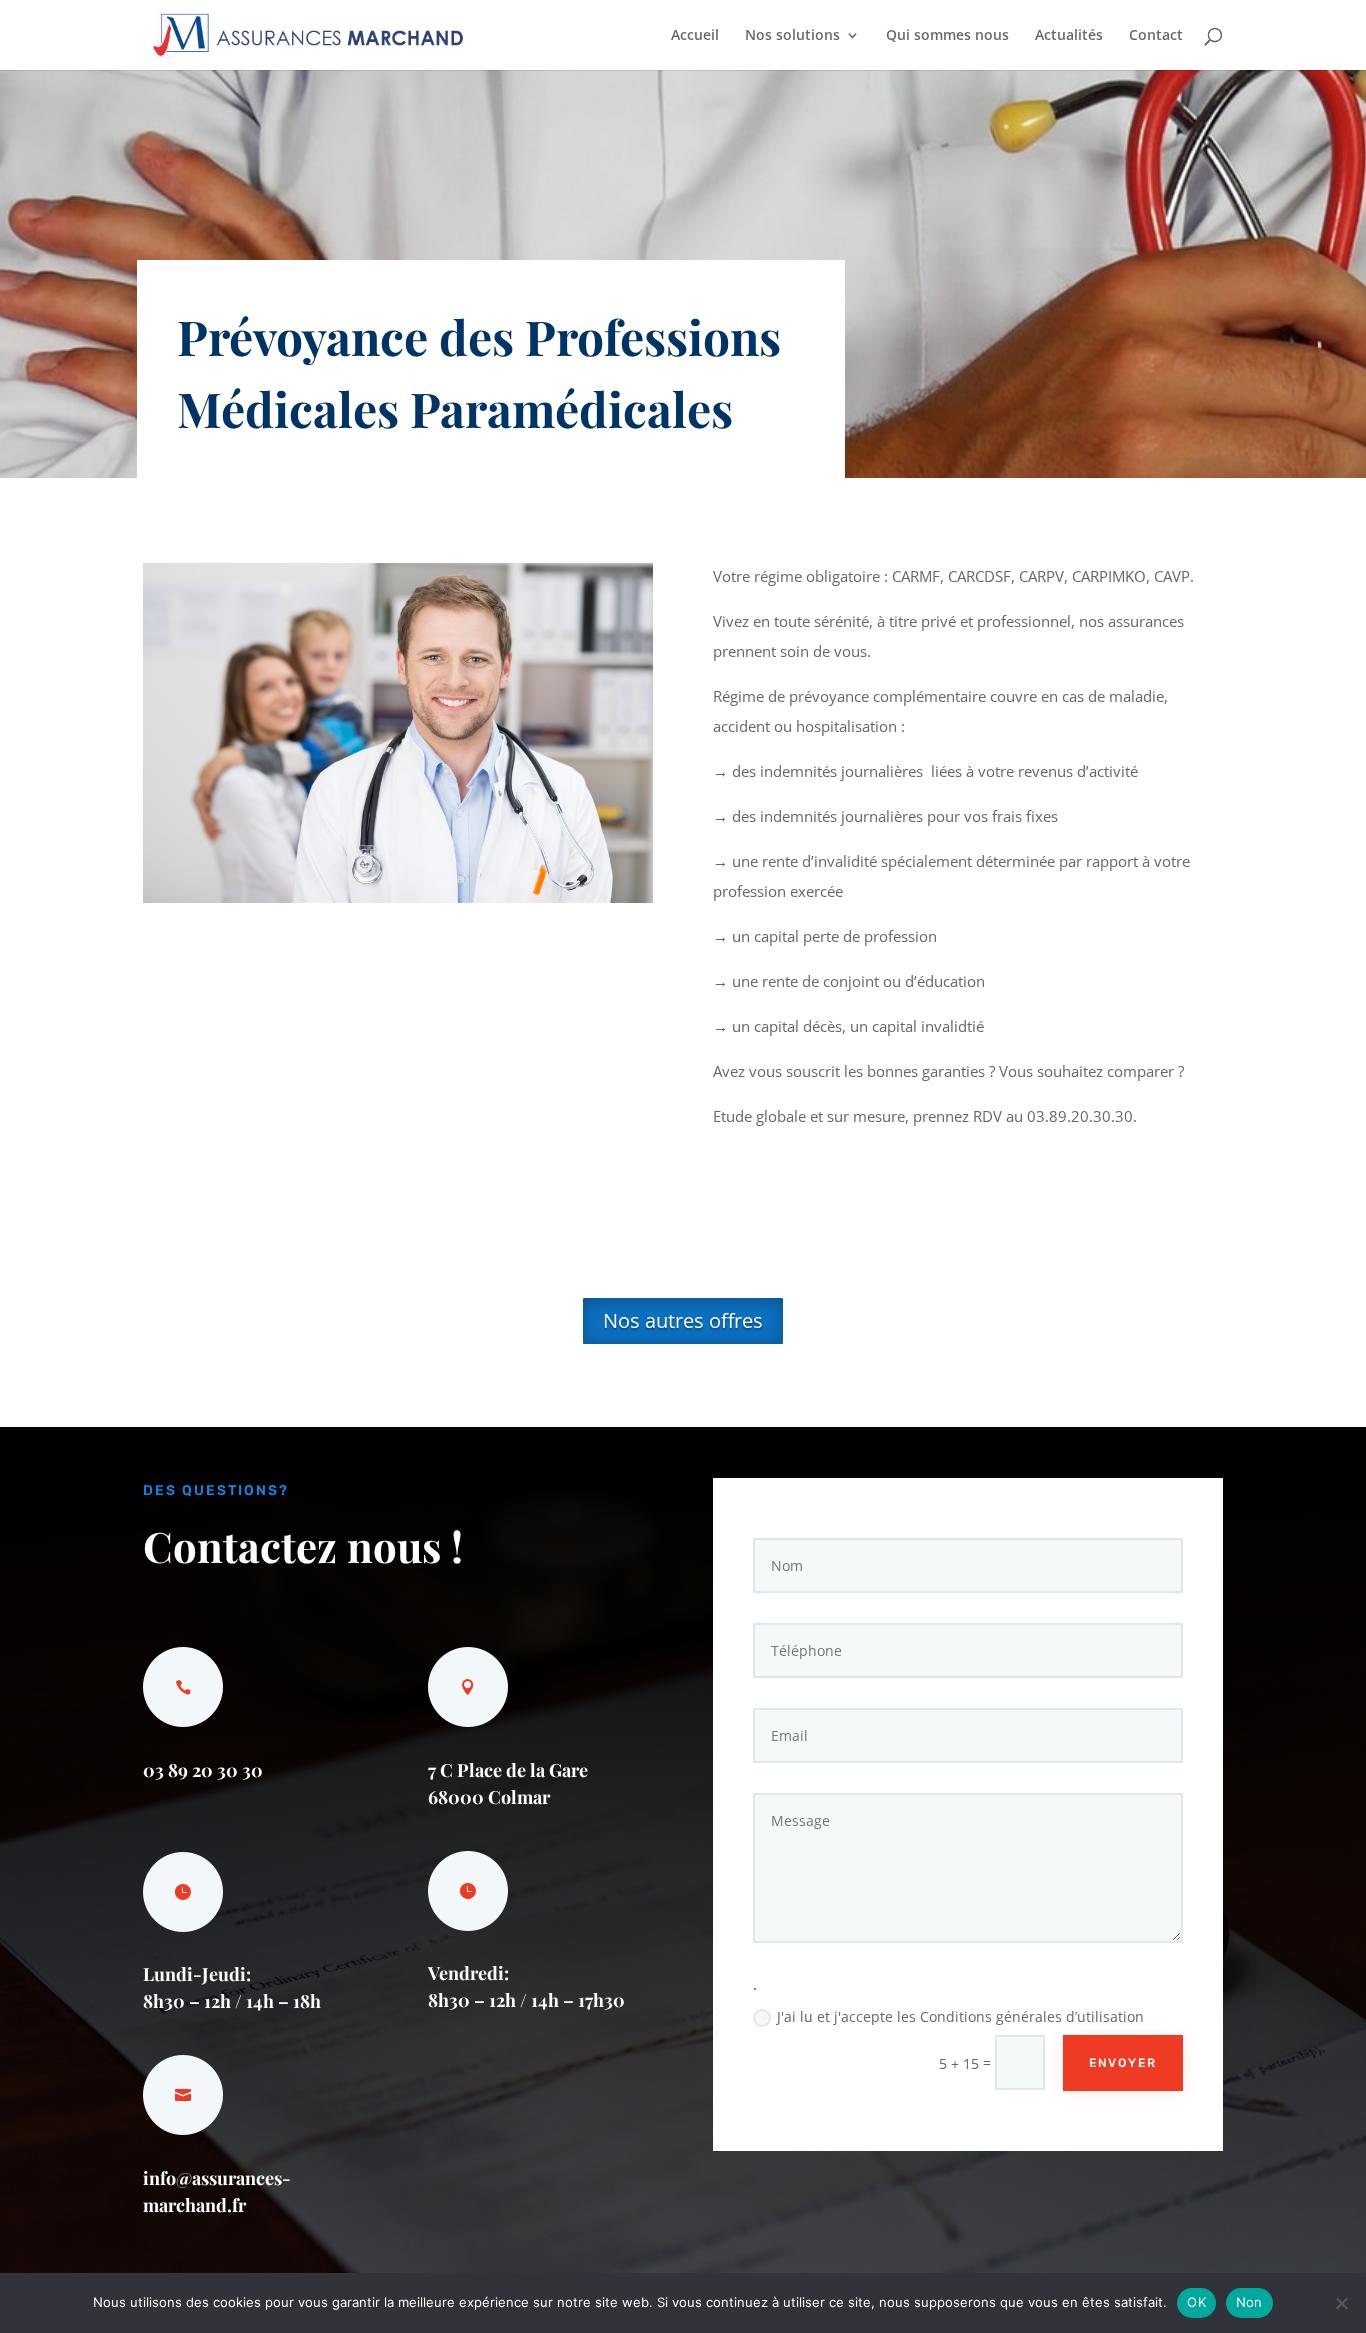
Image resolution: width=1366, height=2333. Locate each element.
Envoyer (1123, 2063)
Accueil (695, 36)
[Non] (1341, 2303)
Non (1249, 2302)
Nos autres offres (683, 1320)
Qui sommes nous (947, 36)
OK (1196, 2302)
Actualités (1069, 36)
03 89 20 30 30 (203, 1770)
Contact (1156, 36)
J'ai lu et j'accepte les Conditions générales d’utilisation (960, 2016)
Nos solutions (792, 36)
